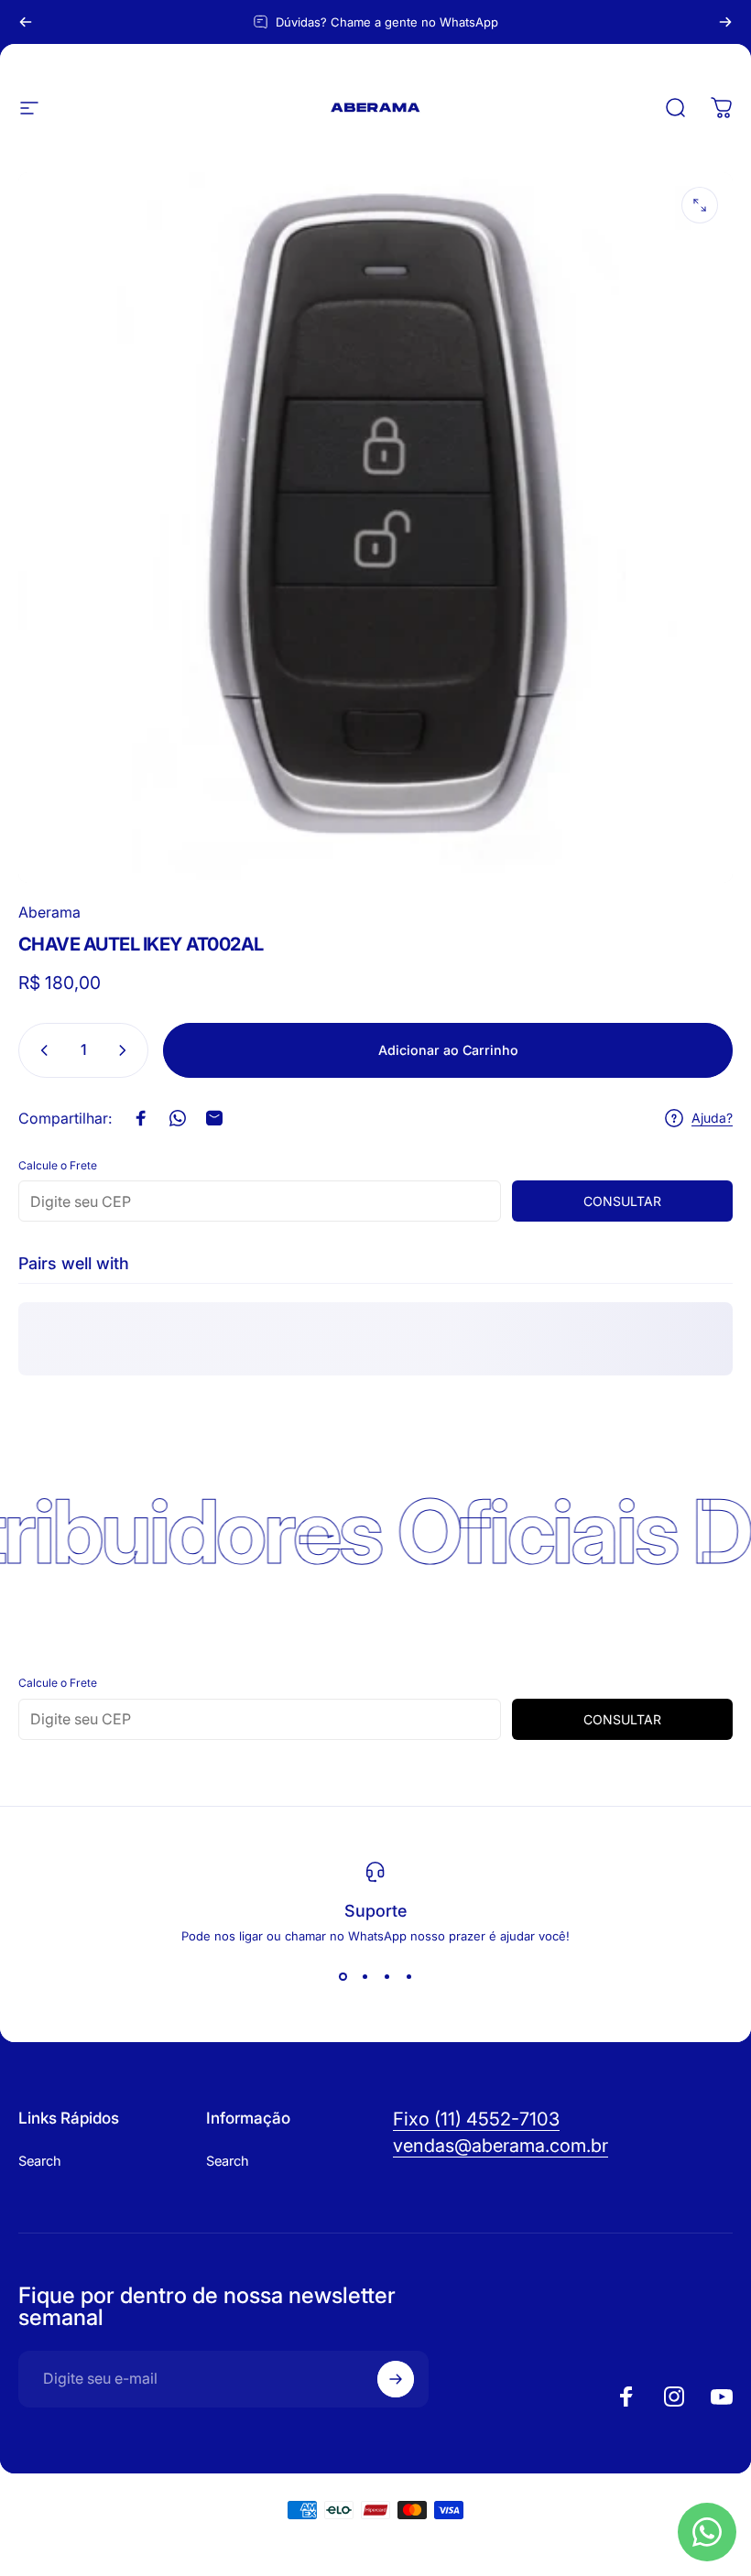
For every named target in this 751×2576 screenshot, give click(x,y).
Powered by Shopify (429, 2543)
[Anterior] (26, 22)
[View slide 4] (408, 1976)
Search (40, 2161)
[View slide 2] (365, 1976)
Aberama (49, 912)
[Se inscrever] (396, 2379)
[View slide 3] (386, 1976)
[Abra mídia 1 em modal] (700, 205)
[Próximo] (725, 22)
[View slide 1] (343, 1976)
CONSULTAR (622, 1201)
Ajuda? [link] (712, 1118)
